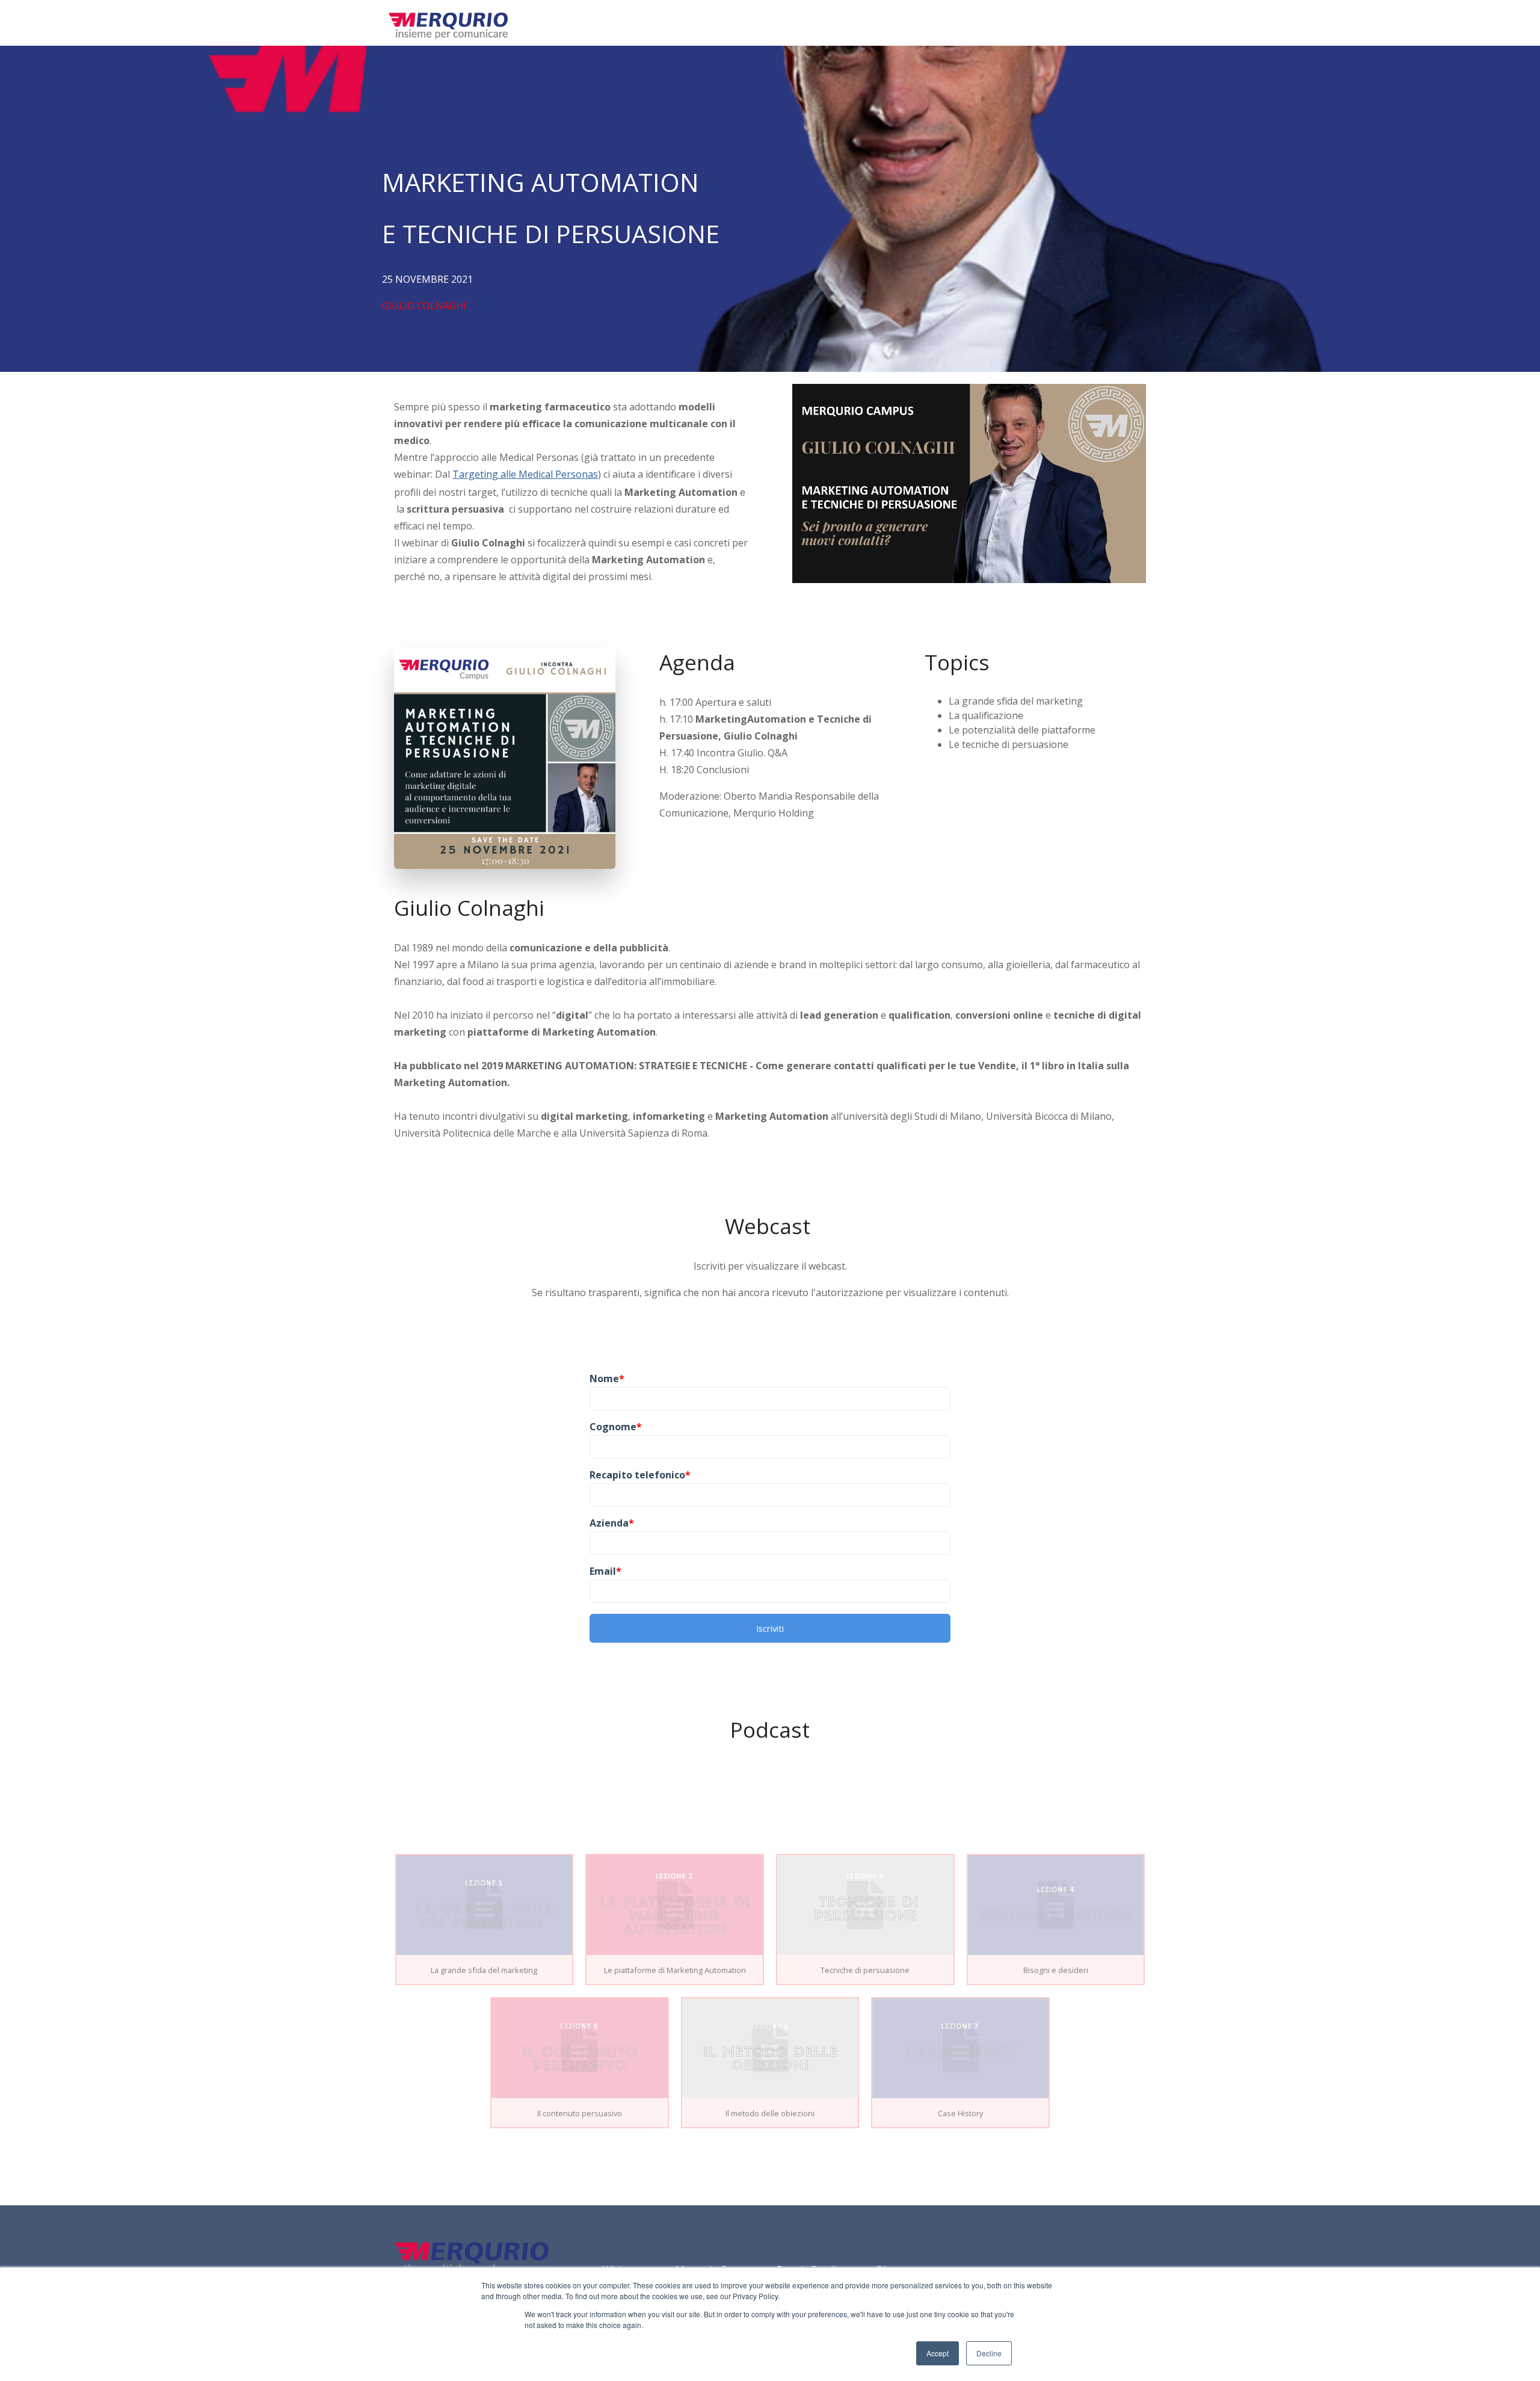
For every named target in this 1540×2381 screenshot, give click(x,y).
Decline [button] (989, 2353)
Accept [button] (938, 2353)
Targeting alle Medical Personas (525, 474)
